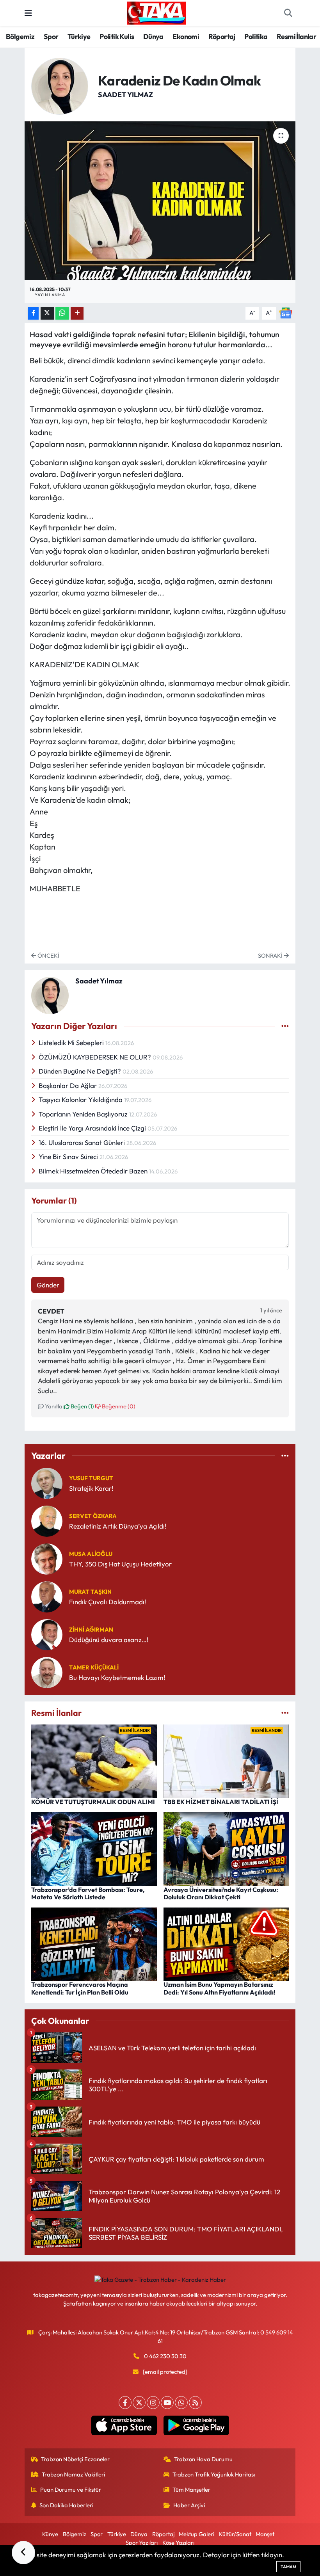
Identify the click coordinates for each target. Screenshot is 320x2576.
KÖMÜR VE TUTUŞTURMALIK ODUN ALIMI (93, 1802)
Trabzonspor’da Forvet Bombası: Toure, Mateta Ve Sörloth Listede (88, 1893)
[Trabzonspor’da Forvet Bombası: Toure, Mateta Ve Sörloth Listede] (94, 1848)
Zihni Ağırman (91, 1629)
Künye (50, 2534)
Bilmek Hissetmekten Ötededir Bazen (94, 1171)
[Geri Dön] (23, 2553)
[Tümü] (285, 1456)
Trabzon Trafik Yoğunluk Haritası (214, 2474)
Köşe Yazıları (178, 2543)
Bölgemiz (20, 36)
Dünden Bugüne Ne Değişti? (81, 1071)
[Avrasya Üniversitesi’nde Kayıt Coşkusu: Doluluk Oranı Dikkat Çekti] (226, 1848)
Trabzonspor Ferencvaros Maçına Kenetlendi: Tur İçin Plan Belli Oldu (80, 1988)
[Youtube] (167, 2403)
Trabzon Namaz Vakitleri (73, 2474)
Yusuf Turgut (91, 1478)
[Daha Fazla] (77, 313)
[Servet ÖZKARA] (47, 1520)
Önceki (48, 956)
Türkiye (79, 36)
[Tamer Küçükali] (47, 1672)
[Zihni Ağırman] (47, 1634)
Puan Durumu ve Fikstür (71, 2490)
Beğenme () (118, 1406)
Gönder (48, 1285)
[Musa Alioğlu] (47, 1558)
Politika (256, 36)
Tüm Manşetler (191, 2490)
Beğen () (82, 1406)
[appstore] (124, 2425)
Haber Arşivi (189, 2505)
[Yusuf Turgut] (47, 1482)
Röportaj (222, 36)
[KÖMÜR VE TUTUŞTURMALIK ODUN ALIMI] (94, 1761)
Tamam (288, 2567)
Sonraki (271, 956)
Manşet (265, 2534)
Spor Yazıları (142, 2543)
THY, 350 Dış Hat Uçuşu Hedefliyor (120, 1564)
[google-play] (196, 2425)
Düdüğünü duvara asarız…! (109, 1640)
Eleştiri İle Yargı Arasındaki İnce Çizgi (93, 1128)
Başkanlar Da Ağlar (68, 1085)
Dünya (153, 36)
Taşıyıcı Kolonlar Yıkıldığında (81, 1100)
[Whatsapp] (181, 2403)
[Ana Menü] (28, 13)
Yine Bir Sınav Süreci (69, 1156)
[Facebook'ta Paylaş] (33, 313)
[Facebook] (125, 2403)
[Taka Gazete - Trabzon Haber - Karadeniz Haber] (156, 12)
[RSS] (195, 2403)
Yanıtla (53, 1406)
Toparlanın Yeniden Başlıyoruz (84, 1114)
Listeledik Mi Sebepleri (72, 1043)
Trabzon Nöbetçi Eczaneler (75, 2459)
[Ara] (288, 13)
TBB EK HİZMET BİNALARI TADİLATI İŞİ (221, 1802)
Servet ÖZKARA (93, 1516)
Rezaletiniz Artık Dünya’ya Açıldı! (118, 1526)
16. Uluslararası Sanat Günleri (83, 1142)
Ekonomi (186, 36)
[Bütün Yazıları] (285, 1026)
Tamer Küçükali (94, 1667)
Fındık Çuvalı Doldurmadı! (108, 1602)
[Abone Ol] (286, 312)
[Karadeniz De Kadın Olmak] (160, 201)
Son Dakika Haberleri (66, 2505)
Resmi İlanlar (296, 36)
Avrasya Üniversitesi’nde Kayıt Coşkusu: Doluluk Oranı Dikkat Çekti (221, 1893)
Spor (51, 36)
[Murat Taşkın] (47, 1596)
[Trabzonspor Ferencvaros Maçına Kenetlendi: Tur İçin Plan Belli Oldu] (94, 1943)
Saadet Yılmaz (125, 95)
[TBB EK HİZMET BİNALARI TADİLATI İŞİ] (226, 1761)
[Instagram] (153, 2403)
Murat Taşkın (90, 1592)
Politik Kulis (117, 36)
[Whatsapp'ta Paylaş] (62, 313)
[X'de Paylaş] (47, 313)
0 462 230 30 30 (165, 2356)
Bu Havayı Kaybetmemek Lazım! (117, 1677)
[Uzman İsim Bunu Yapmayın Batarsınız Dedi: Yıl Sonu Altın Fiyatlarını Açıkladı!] (226, 1943)
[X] (139, 2403)
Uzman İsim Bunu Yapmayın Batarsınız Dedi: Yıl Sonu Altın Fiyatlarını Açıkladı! (220, 1988)
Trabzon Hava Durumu (203, 2459)
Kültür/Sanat (235, 2534)
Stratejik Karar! (91, 1488)
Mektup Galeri (196, 2534)
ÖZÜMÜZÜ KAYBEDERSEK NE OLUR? (96, 1057)
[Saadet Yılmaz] (60, 85)
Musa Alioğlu (91, 1554)
